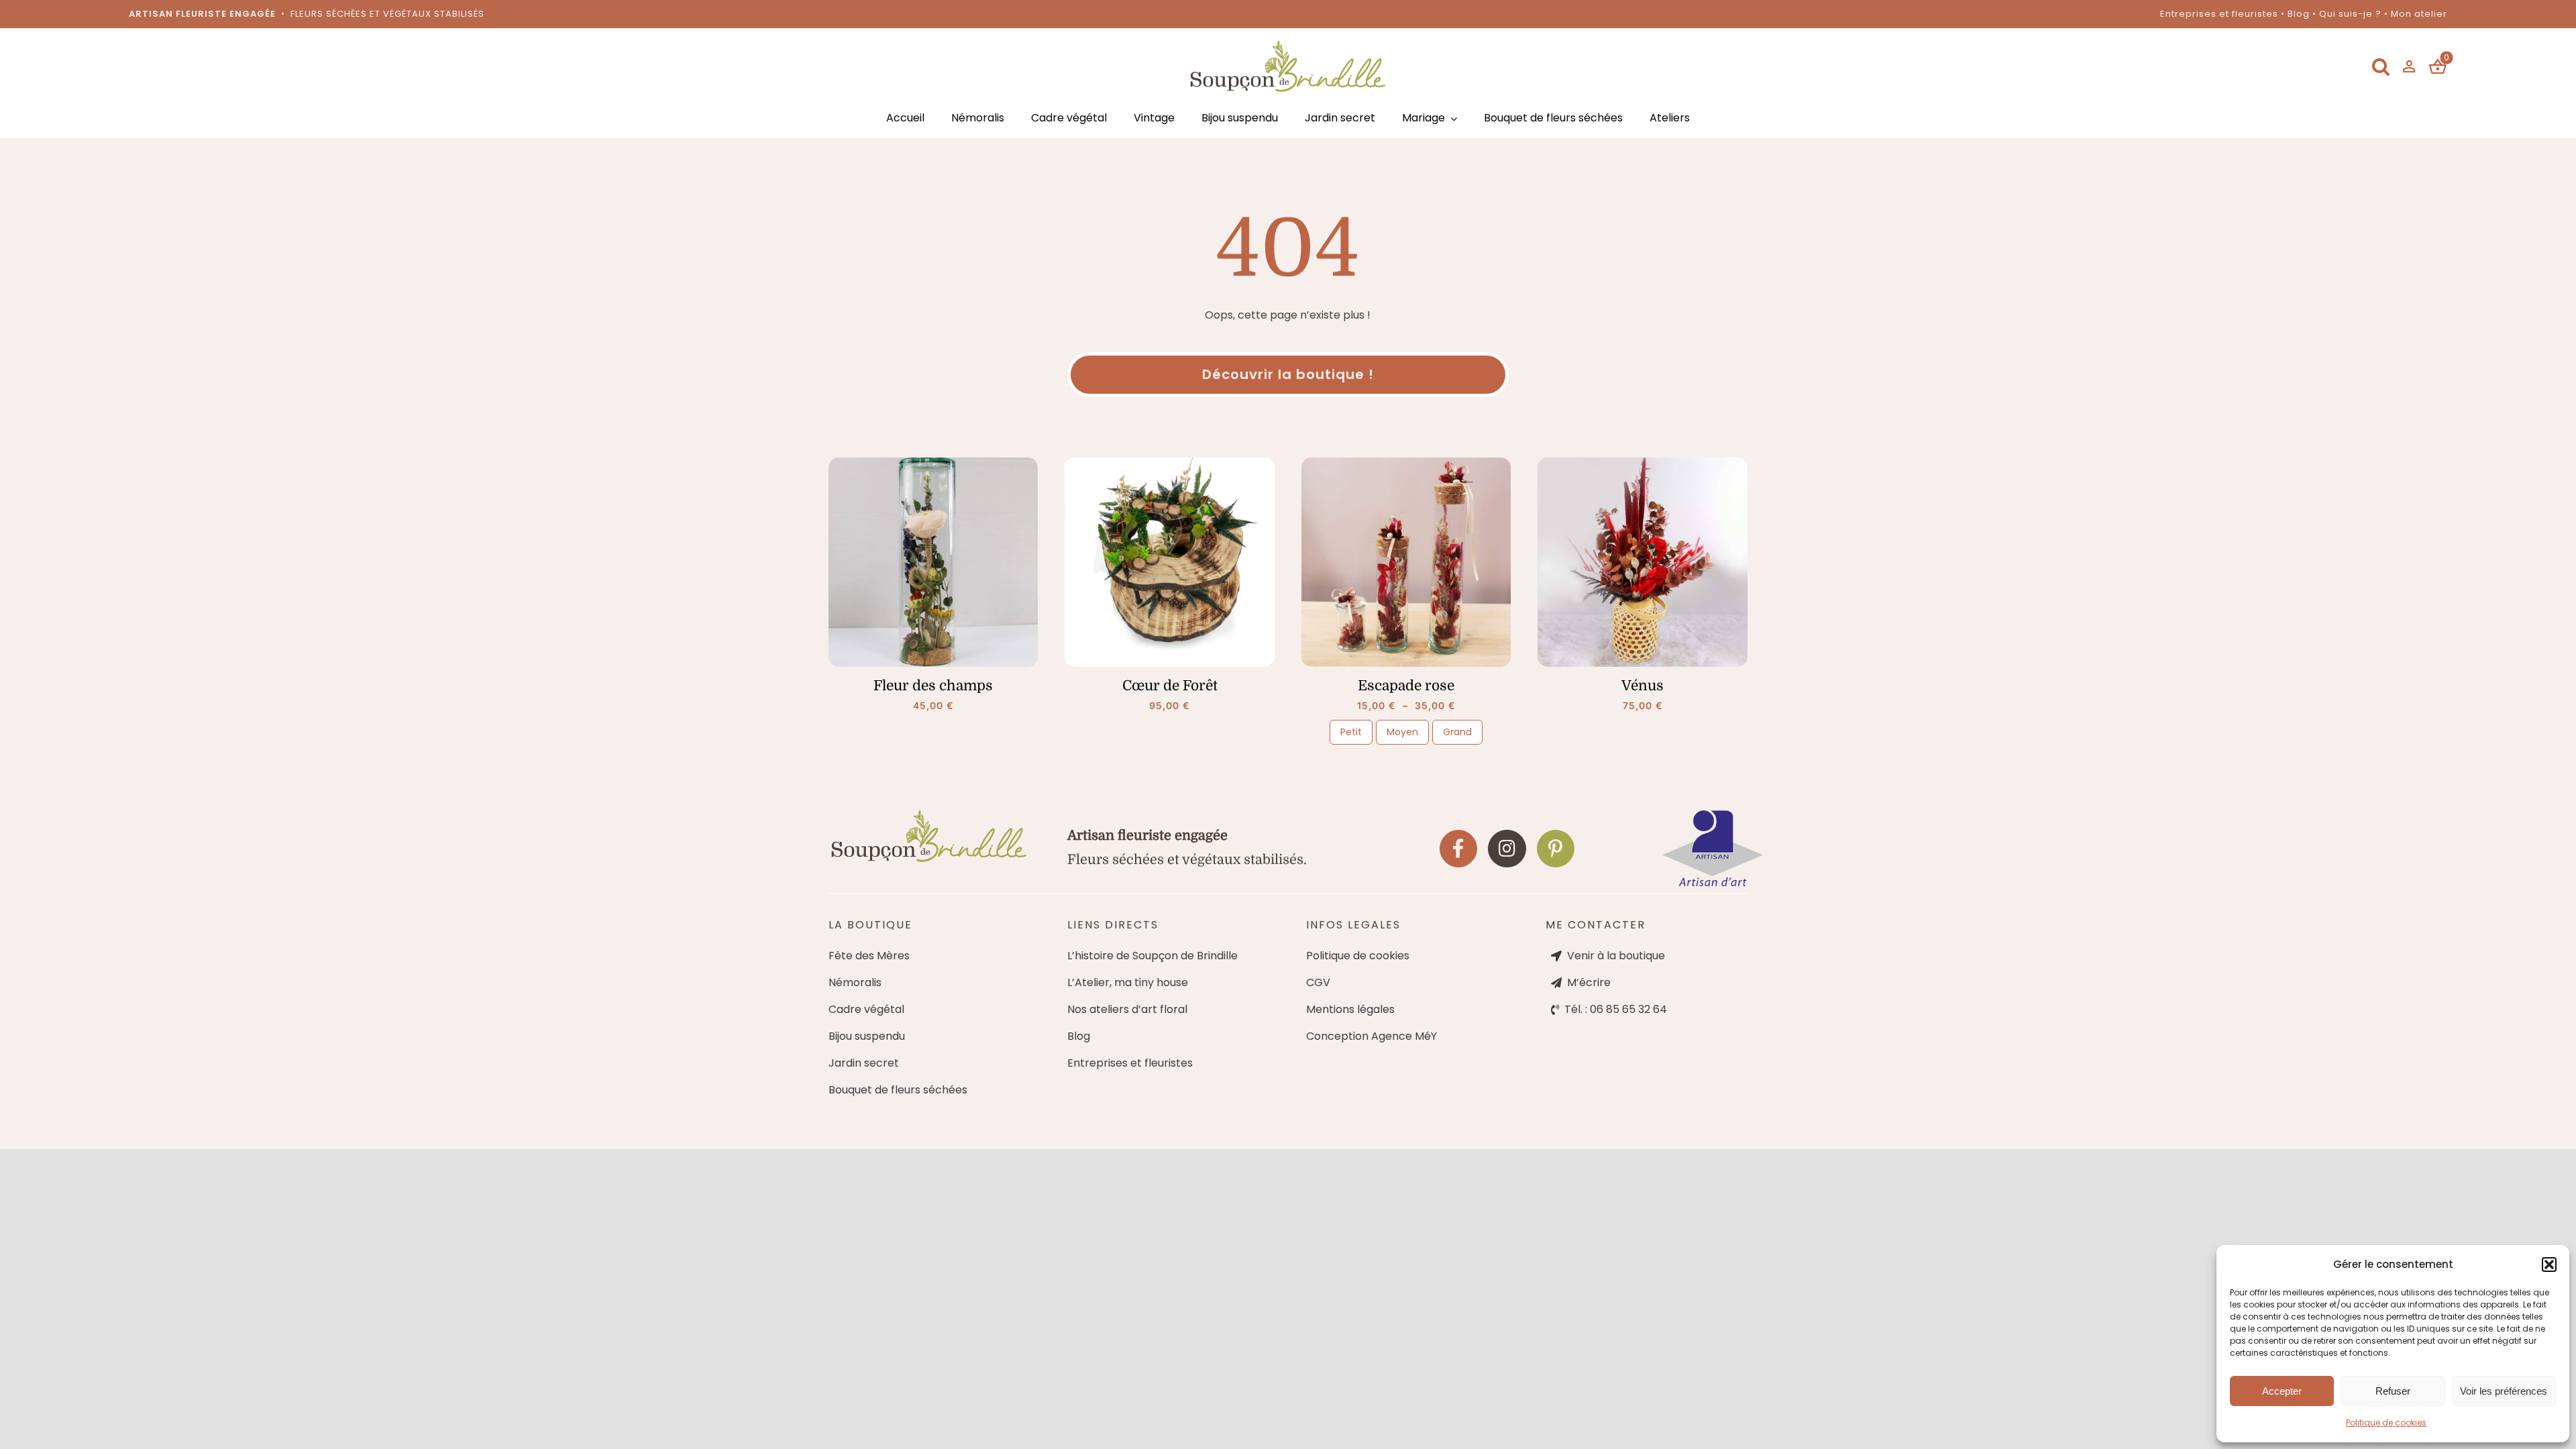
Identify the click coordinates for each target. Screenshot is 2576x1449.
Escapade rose (1406, 686)
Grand (1457, 732)
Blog (2299, 14)
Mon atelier (2419, 14)
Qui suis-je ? (2350, 14)
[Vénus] (1643, 562)
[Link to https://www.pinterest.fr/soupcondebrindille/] (1556, 849)
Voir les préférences (2504, 1391)
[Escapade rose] (1406, 562)
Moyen (1402, 732)
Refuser (2393, 1391)
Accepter (2282, 1391)
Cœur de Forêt (1170, 686)
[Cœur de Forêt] (1170, 562)
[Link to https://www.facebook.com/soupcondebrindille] (1458, 849)
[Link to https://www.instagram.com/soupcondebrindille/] (1507, 849)
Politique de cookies (2386, 1423)
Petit (1351, 732)
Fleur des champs (933, 686)
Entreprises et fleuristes (2219, 14)
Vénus (1643, 686)
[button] (2549, 1265)
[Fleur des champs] (933, 562)
